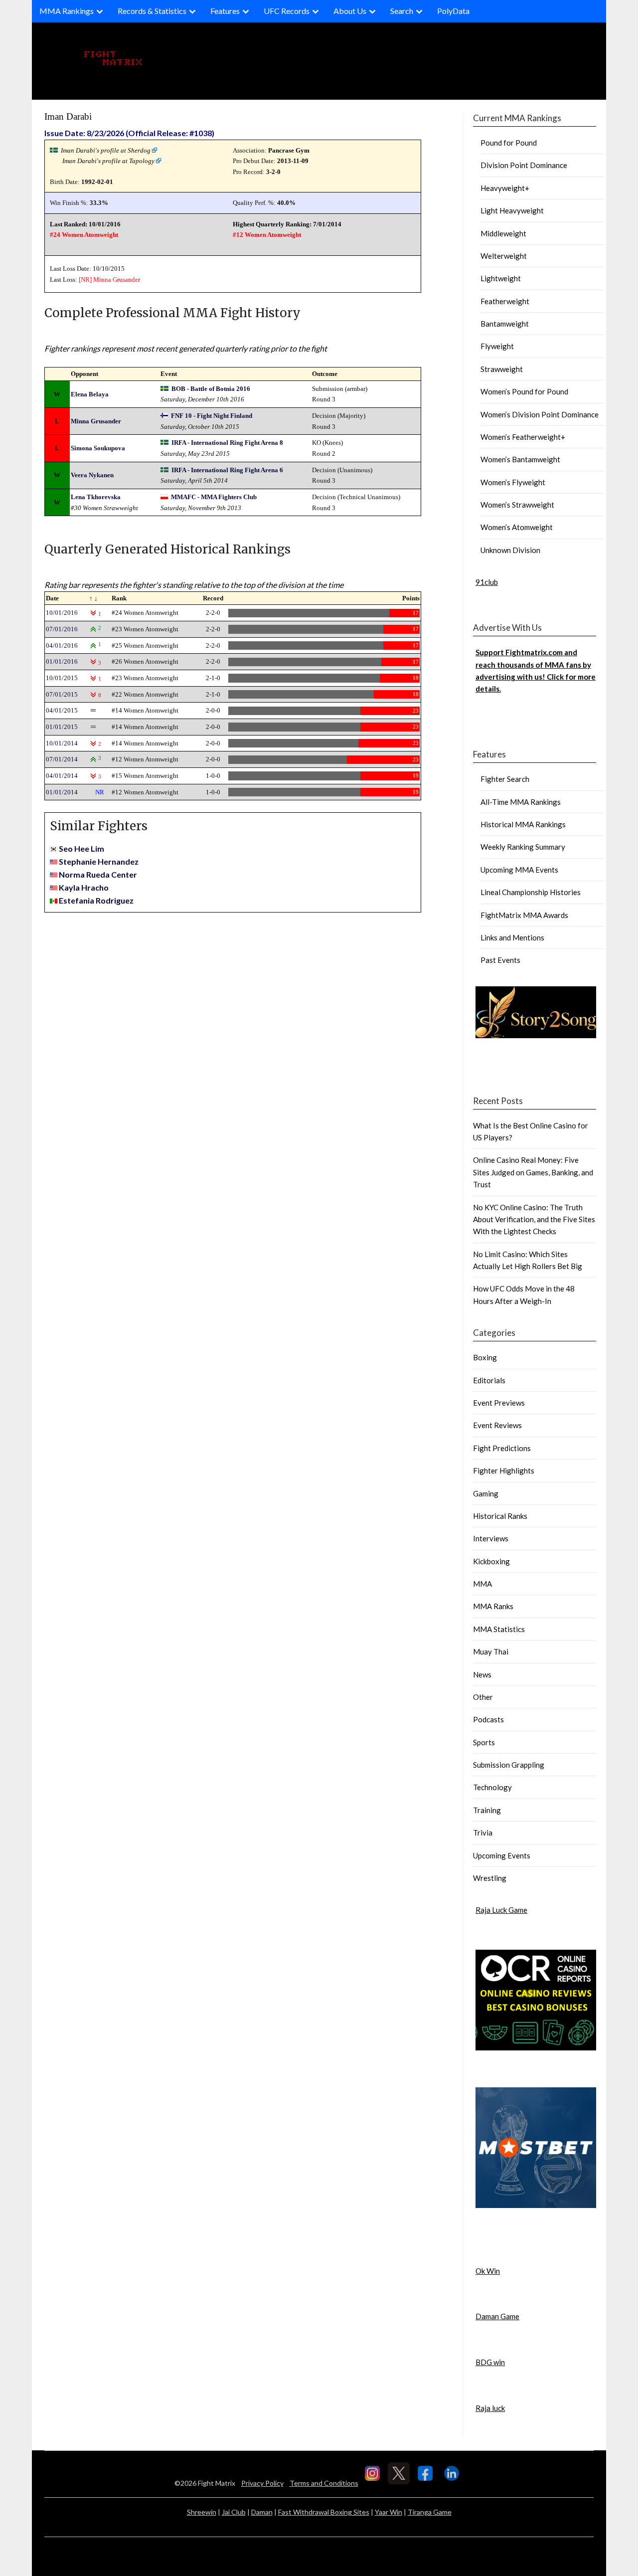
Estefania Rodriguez (96, 900)
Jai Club (234, 2512)
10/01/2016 (62, 613)
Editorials (489, 1380)
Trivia (483, 1833)
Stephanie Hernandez (99, 861)
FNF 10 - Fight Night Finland (212, 416)
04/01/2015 (62, 710)
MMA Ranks (493, 1606)
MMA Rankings (67, 11)
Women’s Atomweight (517, 527)
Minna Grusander (117, 279)
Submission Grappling (509, 1765)
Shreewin (202, 2512)
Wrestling (490, 1878)
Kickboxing (491, 1561)
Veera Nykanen (92, 475)
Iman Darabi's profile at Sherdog (106, 150)
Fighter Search (505, 779)
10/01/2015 (62, 678)
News (482, 1674)
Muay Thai (491, 1652)
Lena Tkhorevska (96, 497)
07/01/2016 (62, 629)
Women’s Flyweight (513, 482)
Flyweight (497, 346)
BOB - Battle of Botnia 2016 (211, 389)
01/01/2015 (62, 727)
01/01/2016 (62, 661)
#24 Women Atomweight (84, 235)
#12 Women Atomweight (267, 235)
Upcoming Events (502, 1855)
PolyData (453, 11)
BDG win (490, 2362)
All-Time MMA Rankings (521, 802)
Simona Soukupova (98, 448)
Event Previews (499, 1403)
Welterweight (504, 256)
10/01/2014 (62, 743)
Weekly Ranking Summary (523, 847)
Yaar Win (389, 2512)
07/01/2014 (62, 759)
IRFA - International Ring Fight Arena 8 (227, 443)
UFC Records (287, 11)
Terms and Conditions (324, 2483)
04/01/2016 (62, 645)
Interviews (491, 1538)
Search (402, 11)
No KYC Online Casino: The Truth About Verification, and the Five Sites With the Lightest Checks (534, 1219)
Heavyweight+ (505, 188)
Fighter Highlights (504, 1471)
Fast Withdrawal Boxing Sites (324, 2512)
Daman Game (497, 2316)
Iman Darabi (68, 116)
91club (487, 582)
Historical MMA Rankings (523, 824)
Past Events (500, 960)
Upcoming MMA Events (519, 870)
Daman (262, 2512)
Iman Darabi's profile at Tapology (108, 161)
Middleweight (503, 233)
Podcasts (488, 1719)
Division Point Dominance (524, 165)
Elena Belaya (90, 394)
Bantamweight (505, 324)
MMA (482, 1584)
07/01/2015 (62, 694)
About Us (350, 11)
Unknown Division (510, 550)
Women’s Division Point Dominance (540, 414)
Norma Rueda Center (98, 874)
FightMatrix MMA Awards (524, 915)
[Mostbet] (536, 2205)
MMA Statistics (499, 1629)
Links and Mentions (512, 937)
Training (487, 1810)
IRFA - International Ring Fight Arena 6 (227, 470)
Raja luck (490, 2408)
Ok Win (488, 2271)
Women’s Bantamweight (520, 459)
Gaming (486, 1493)
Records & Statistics (152, 11)
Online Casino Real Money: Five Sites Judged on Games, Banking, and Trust (533, 1172)
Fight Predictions (502, 1448)
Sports (484, 1742)
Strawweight (502, 369)
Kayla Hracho (84, 887)
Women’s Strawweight (517, 505)
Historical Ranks (500, 1516)
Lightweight (501, 278)
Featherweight (505, 301)
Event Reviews (497, 1425)
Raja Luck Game (501, 1910)
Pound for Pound (509, 143)
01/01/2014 (62, 792)
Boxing (485, 1357)
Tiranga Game (430, 2512)
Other (483, 1697)
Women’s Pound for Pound (524, 391)
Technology (492, 1787)
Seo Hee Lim (81, 848)
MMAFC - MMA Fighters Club (214, 497)
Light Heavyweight (512, 210)
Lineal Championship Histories (531, 892)
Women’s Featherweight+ (523, 437)
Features (225, 11)
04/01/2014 (62, 776)
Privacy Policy (262, 2483)
